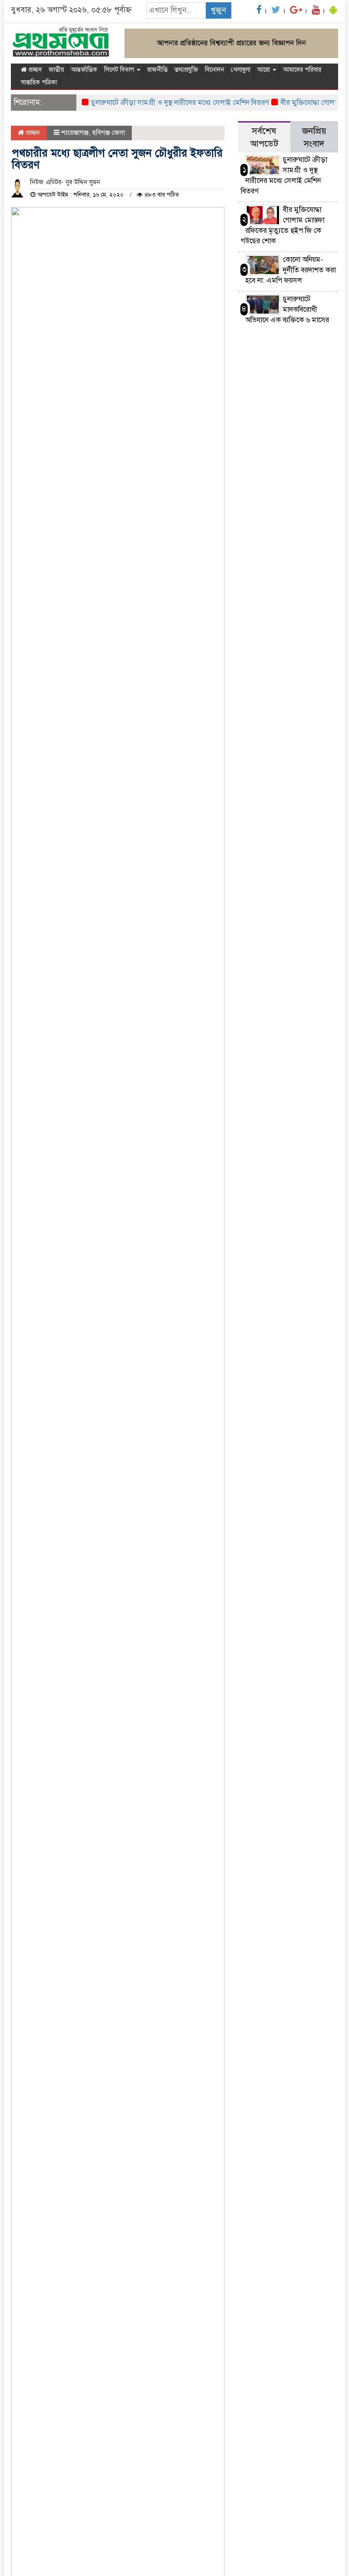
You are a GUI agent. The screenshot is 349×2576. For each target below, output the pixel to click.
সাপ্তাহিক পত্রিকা (39, 82)
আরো (264, 70)
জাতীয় (56, 70)
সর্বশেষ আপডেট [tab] (264, 137)
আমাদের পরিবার (302, 70)
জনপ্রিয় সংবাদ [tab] (314, 137)
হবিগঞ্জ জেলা (109, 133)
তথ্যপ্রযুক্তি (186, 70)
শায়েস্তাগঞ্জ (75, 133)
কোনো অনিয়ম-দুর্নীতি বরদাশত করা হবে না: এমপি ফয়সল (291, 270)
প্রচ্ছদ (34, 70)
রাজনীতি (157, 70)
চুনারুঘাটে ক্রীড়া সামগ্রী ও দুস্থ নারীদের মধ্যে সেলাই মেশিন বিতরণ (166, 103)
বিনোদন (214, 70)
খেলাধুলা (241, 70)
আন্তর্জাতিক (84, 70)
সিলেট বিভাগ (120, 70)
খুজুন (218, 10)
